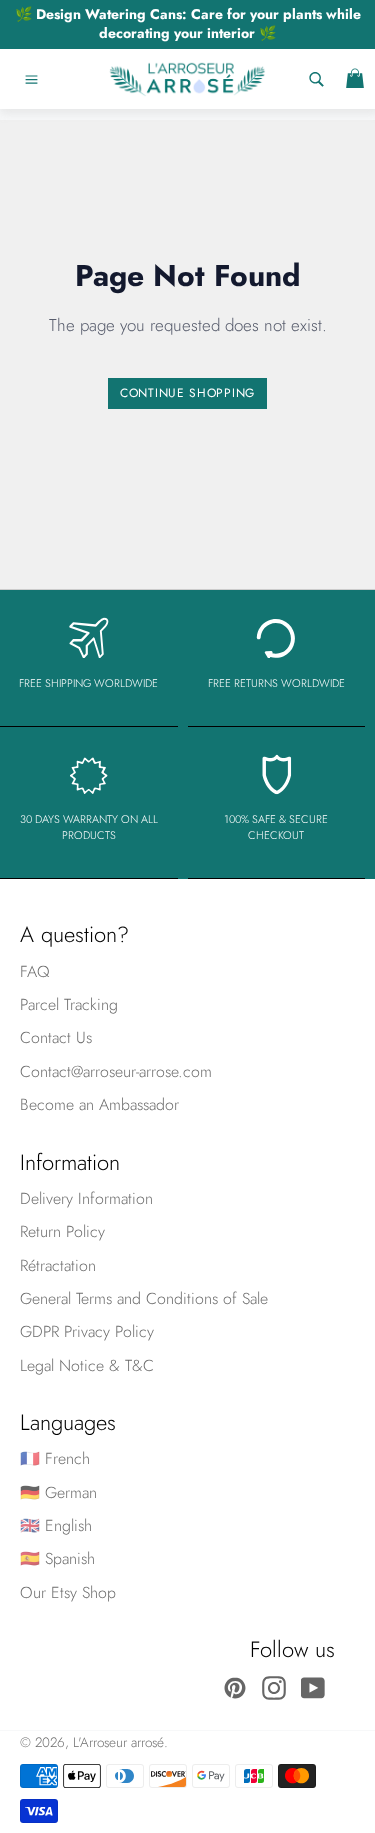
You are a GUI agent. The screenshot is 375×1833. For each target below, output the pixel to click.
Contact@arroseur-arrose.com (116, 1071)
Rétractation (58, 1265)
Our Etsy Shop (68, 1592)
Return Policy (62, 1231)
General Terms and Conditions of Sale (144, 1298)
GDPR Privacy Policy (87, 1331)
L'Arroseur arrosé (118, 1742)
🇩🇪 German (58, 1492)
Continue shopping (187, 392)
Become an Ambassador (99, 1104)
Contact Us (56, 1037)
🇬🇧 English (56, 1525)
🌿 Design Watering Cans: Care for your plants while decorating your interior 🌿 (188, 23)
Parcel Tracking (69, 1004)
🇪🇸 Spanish (57, 1558)
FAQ (35, 971)
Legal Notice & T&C (87, 1365)
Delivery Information (86, 1198)
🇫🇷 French (55, 1458)
